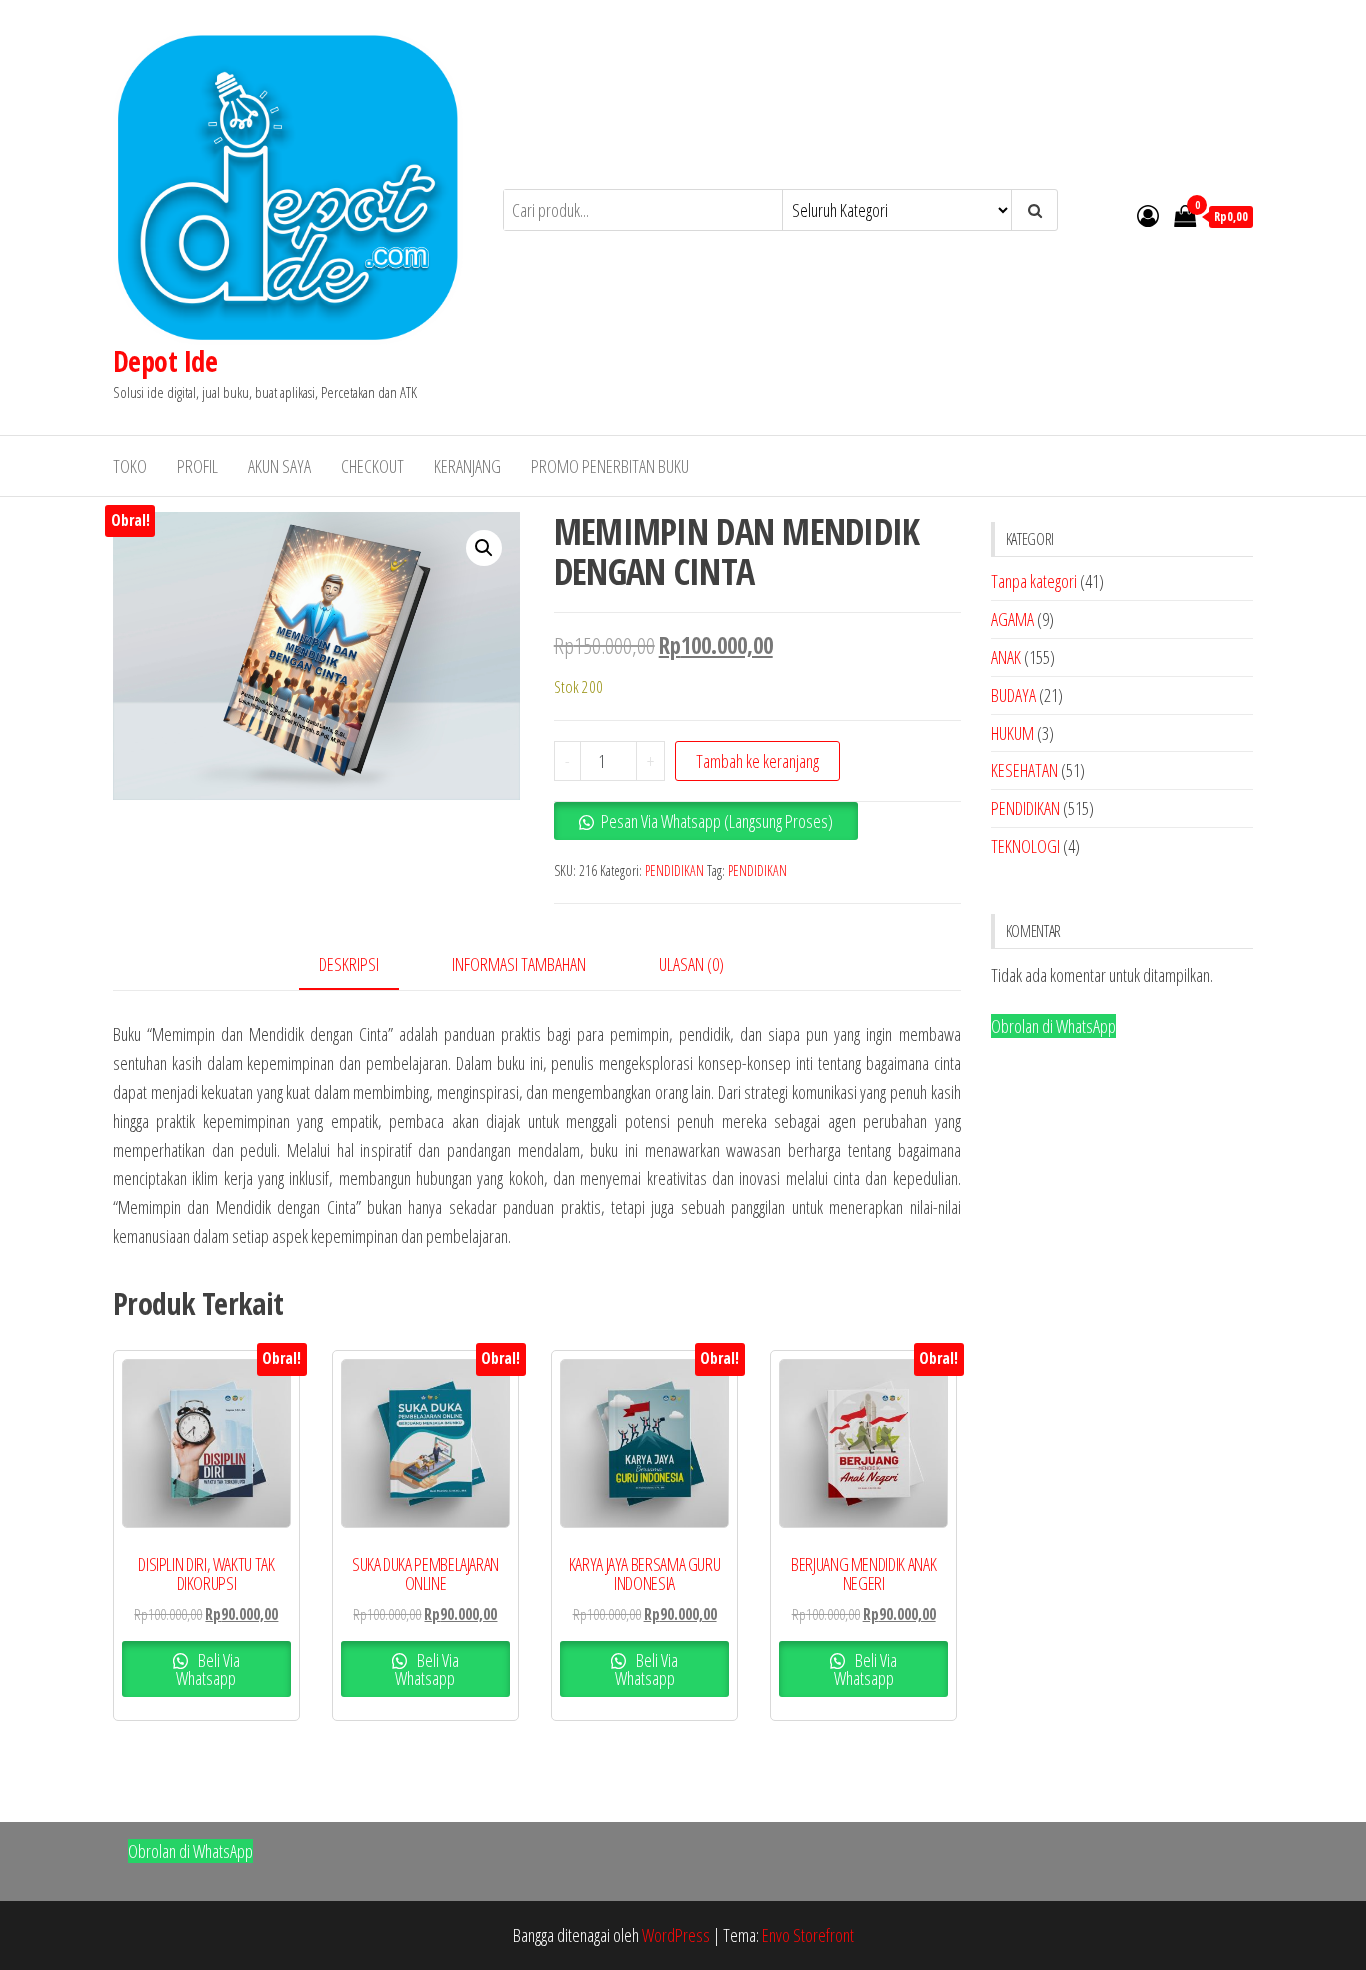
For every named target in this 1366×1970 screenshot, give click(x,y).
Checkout (372, 466)
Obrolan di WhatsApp (1053, 1026)
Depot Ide (165, 361)
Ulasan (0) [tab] (691, 964)
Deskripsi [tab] (349, 964)
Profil (197, 466)
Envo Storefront (808, 1935)
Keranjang (467, 466)
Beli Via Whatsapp (208, 1669)
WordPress (676, 1935)
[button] (484, 548)
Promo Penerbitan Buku (610, 466)
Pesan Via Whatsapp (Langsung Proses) (717, 821)
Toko (130, 466)
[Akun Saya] (1148, 215)
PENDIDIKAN (674, 870)
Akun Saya (279, 466)
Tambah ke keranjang (757, 761)
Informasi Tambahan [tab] (519, 964)
